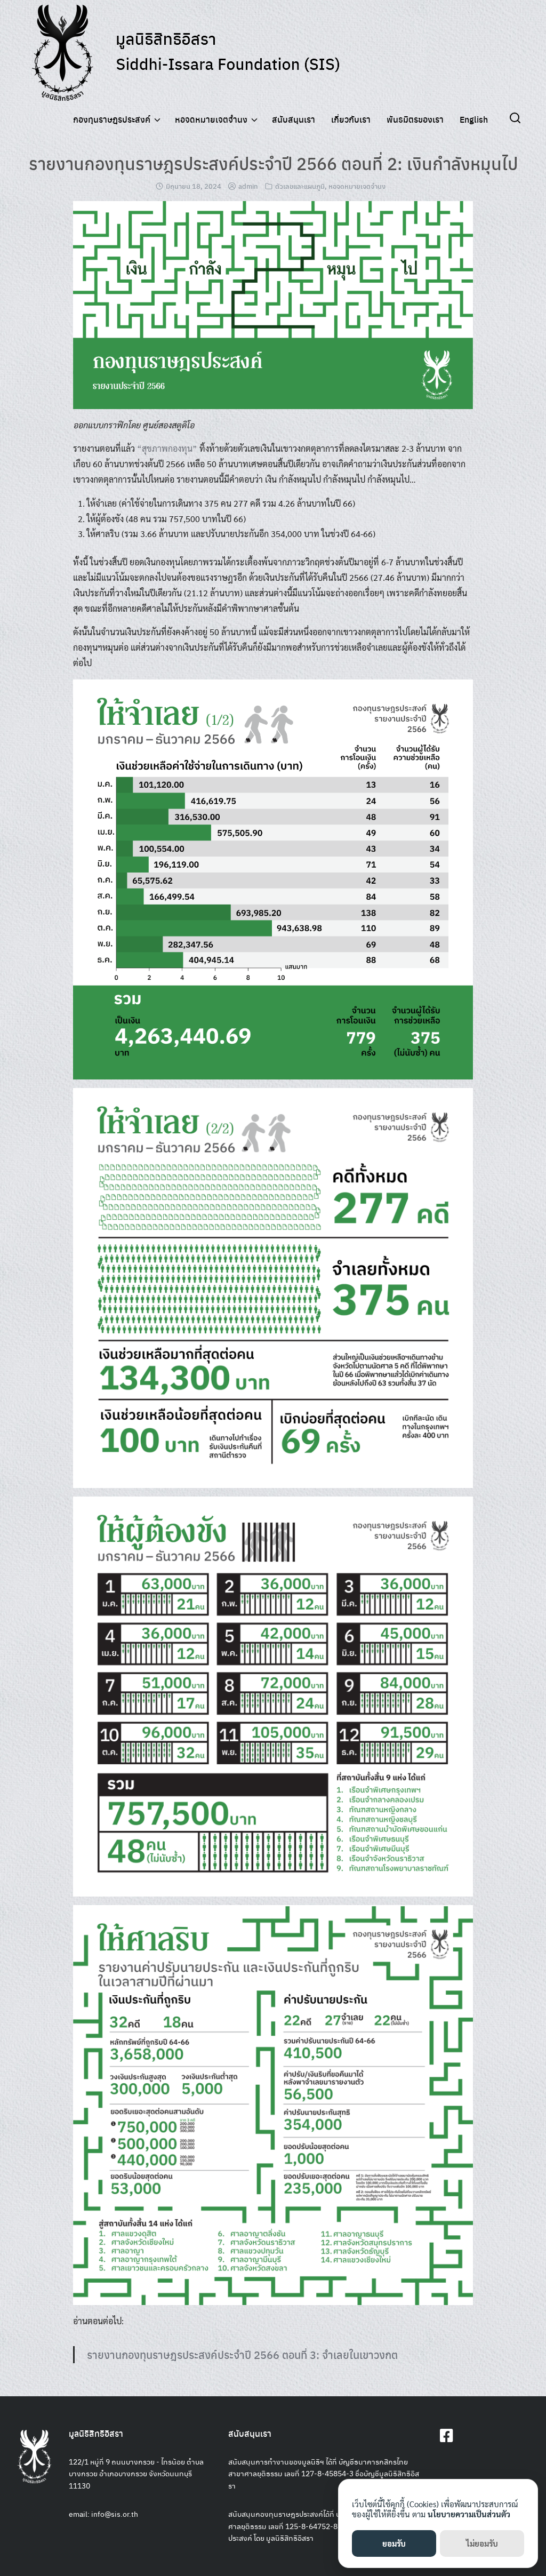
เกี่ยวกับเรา (351, 119)
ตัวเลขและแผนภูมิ (300, 186)
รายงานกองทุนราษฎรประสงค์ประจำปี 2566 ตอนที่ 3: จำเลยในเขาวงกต (242, 2354)
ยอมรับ (394, 2543)
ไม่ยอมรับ (482, 2543)
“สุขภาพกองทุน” (167, 448)
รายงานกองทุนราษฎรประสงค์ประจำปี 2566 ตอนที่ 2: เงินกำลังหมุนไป (273, 163)
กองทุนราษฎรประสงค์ (112, 119)
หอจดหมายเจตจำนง (211, 119)
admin (248, 186)
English (474, 119)
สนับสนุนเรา (294, 119)
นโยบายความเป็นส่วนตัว (469, 2514)
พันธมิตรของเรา (415, 119)
